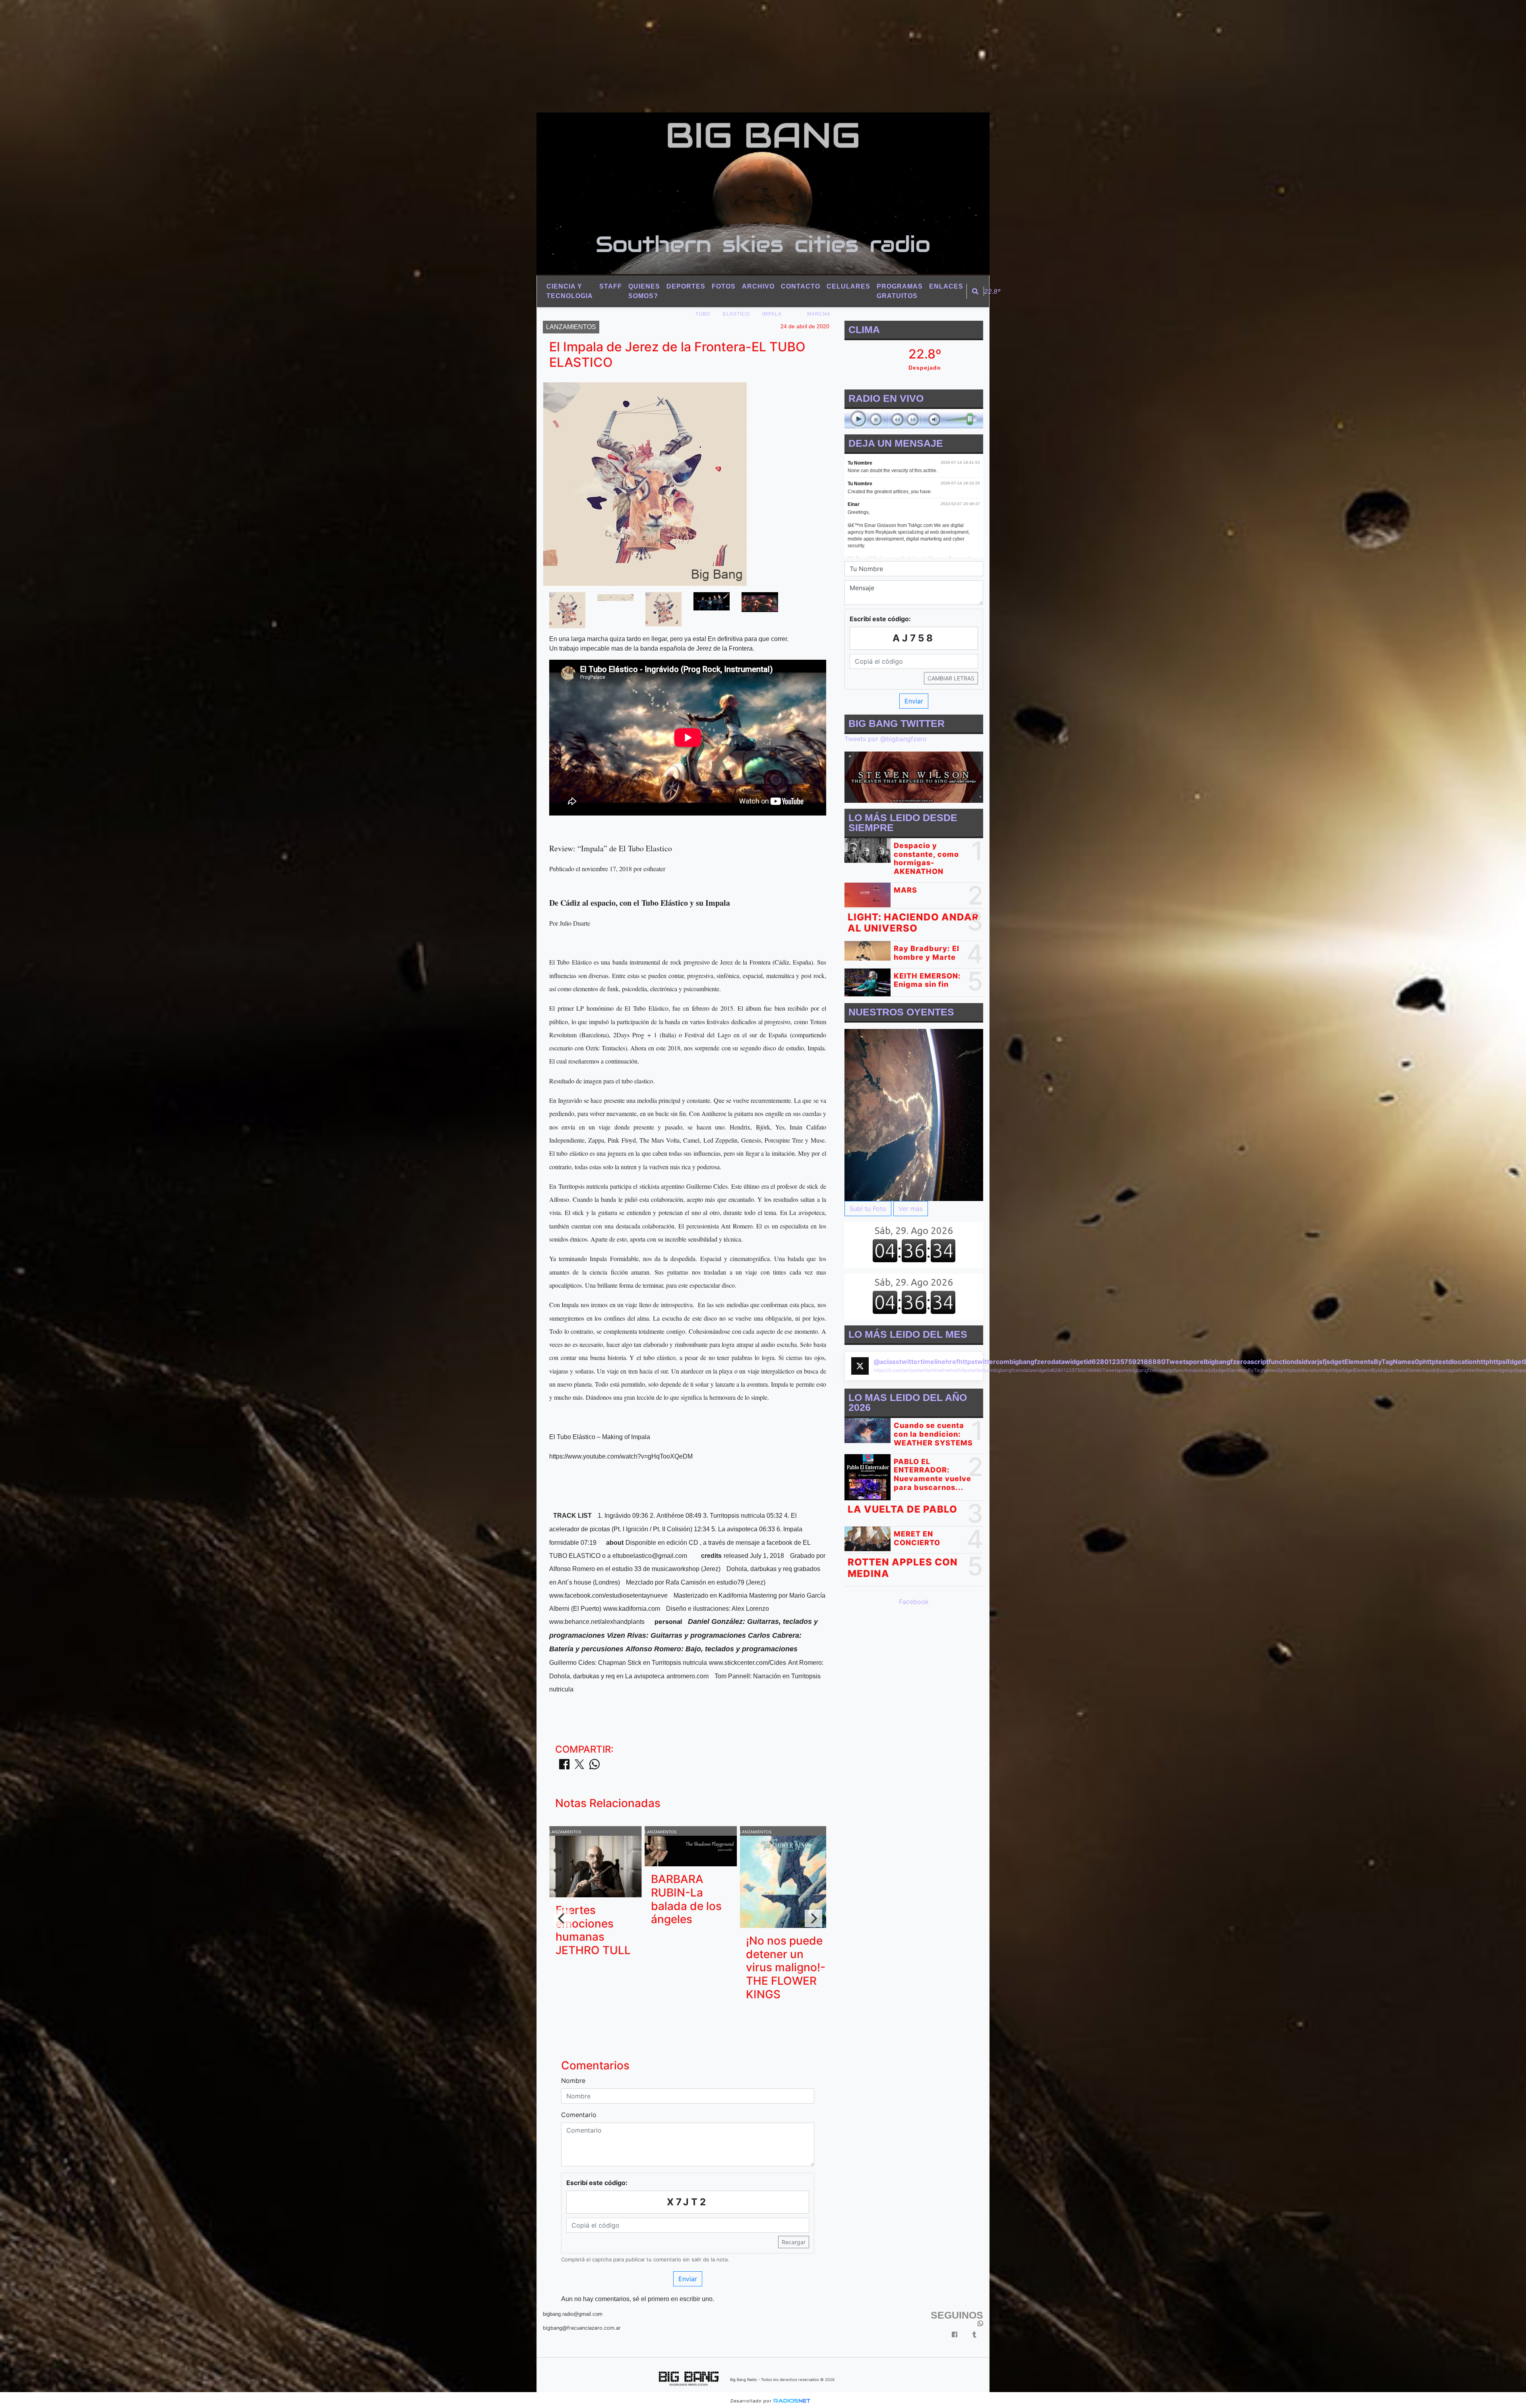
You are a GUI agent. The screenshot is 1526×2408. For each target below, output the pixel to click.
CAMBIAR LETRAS (951, 678)
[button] (975, 291)
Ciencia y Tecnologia (570, 291)
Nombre (573, 2081)
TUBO (703, 314)
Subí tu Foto (868, 1209)
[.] (914, 1115)
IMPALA (772, 314)
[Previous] (562, 1918)
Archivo (758, 286)
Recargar (794, 2242)
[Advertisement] (238, 56)
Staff (611, 286)
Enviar (688, 2279)
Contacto (801, 286)
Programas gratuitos (900, 291)
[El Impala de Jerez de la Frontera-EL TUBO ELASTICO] (567, 610)
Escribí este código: (597, 2183)
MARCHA (819, 314)
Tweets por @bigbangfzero (886, 739)
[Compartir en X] (579, 1767)
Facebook (914, 1602)
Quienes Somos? (644, 291)
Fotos (724, 286)
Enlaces (946, 286)
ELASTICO (736, 314)
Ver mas (911, 1209)
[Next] (813, 1918)
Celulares (848, 286)
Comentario (579, 2115)
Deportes (686, 286)
